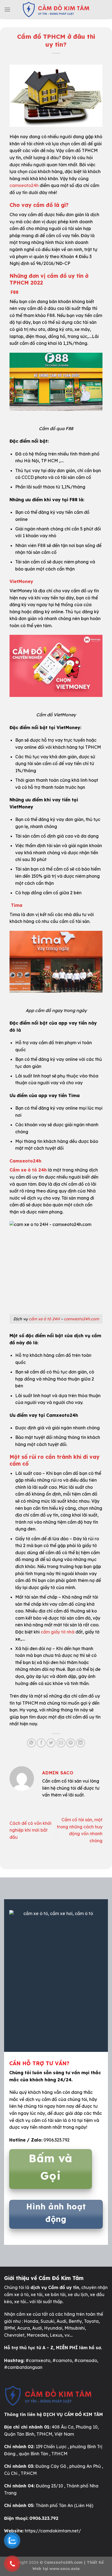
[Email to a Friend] (61, 1743)
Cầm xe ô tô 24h (28, 1170)
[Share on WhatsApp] (31, 1743)
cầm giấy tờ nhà (58, 1632)
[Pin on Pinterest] (71, 1743)
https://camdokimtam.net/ (53, 2531)
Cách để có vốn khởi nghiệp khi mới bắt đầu (30, 1830)
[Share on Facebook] (41, 1743)
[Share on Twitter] (51, 1743)
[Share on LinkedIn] (81, 1743)
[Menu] (7, 9)
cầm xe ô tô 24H (44, 1319)
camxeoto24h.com (81, 1319)
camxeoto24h (24, 185)
